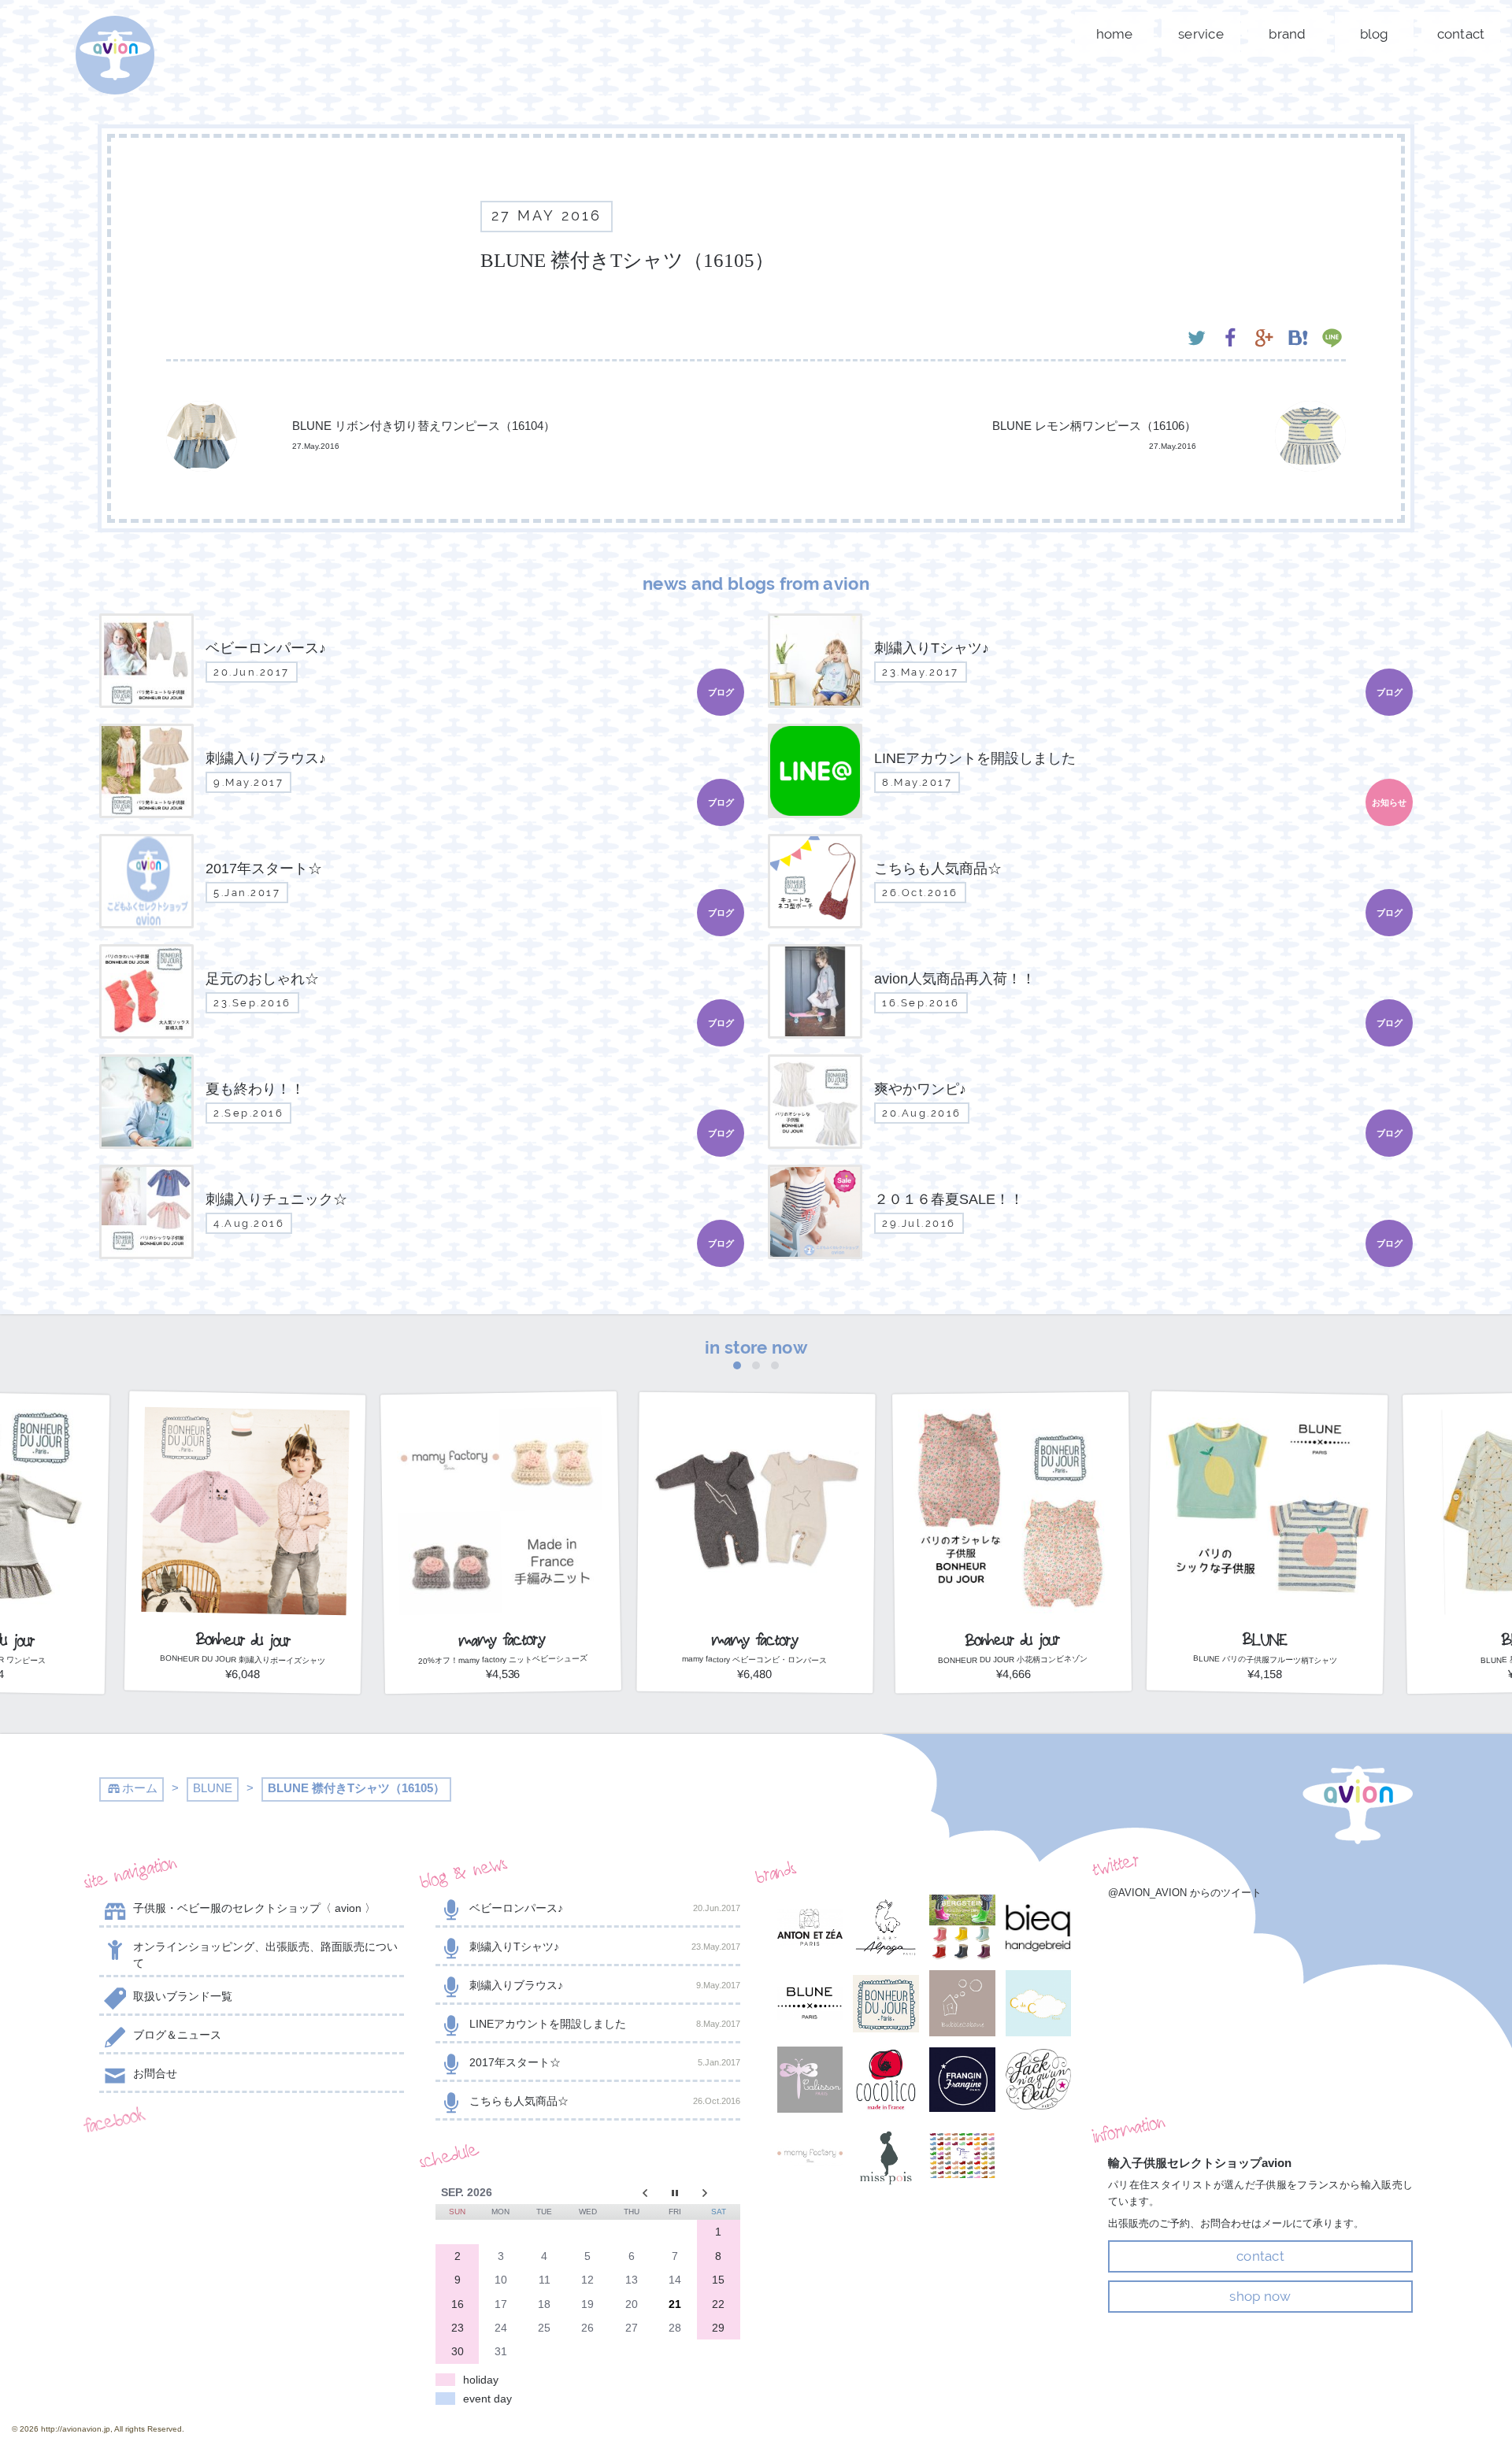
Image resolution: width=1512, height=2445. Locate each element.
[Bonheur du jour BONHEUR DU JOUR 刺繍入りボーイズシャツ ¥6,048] (245, 1688)
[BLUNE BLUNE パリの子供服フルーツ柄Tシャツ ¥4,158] (1267, 1688)
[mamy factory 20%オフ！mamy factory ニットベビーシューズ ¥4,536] (501, 1688)
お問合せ (155, 2073)
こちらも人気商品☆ (605, 2101)
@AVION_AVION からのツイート (1185, 1893)
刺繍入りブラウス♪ (605, 1985)
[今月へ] (674, 2192)
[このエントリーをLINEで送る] (1332, 340)
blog (1375, 34)
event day (487, 2399)
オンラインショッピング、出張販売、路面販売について (265, 1955)
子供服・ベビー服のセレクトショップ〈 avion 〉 (254, 1908)
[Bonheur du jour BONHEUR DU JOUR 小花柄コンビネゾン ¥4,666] (1012, 1688)
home (1115, 34)
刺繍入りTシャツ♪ (605, 1947)
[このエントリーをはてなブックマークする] (1298, 340)
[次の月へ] (719, 2192)
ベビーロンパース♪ (605, 1908)
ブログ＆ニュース (177, 2035)
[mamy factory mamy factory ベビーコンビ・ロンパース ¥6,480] (756, 1688)
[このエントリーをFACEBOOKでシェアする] (1230, 340)
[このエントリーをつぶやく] (1197, 340)
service (1201, 34)
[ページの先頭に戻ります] (1358, 1805)
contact (1461, 34)
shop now (1260, 2296)
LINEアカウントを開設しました (605, 2024)
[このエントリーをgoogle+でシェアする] (1264, 340)
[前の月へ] (631, 2192)
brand (1287, 34)
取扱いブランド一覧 (183, 1996)
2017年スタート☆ (605, 2062)
